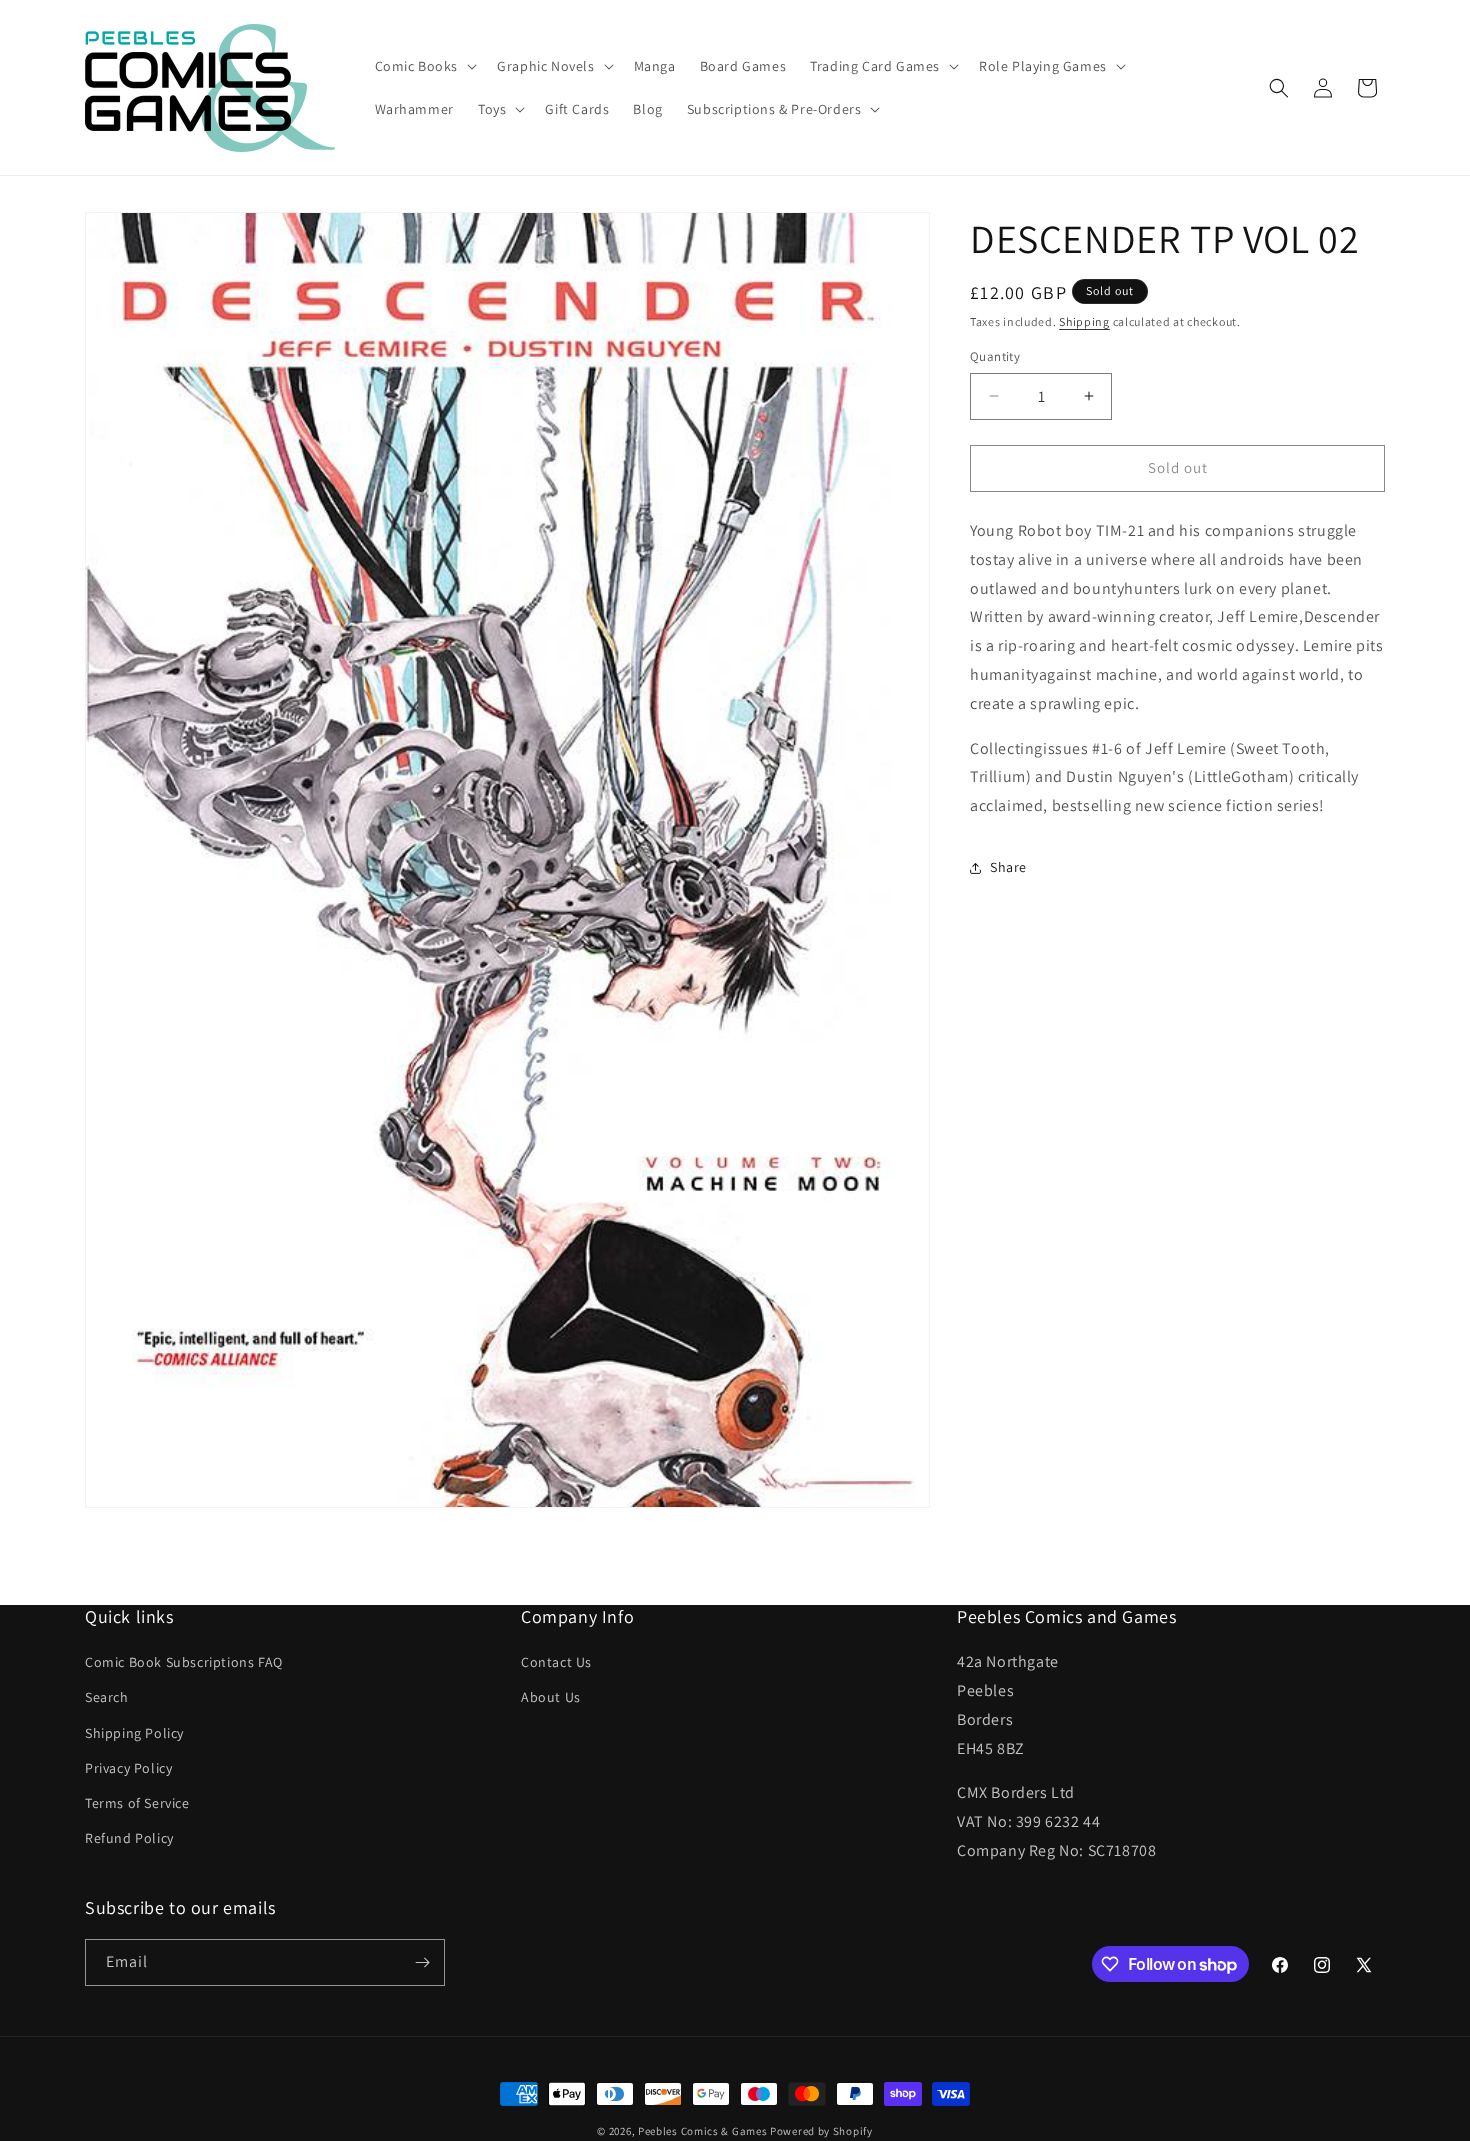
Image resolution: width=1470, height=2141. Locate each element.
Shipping (1084, 321)
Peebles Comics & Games (702, 2131)
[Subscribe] (422, 1962)
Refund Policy (129, 1838)
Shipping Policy (134, 1732)
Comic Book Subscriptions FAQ (184, 1662)
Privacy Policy (128, 1768)
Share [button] (1008, 867)
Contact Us (556, 1662)
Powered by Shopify (821, 2131)
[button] (424, 66)
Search (107, 1697)
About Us (551, 1697)
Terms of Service (137, 1803)
